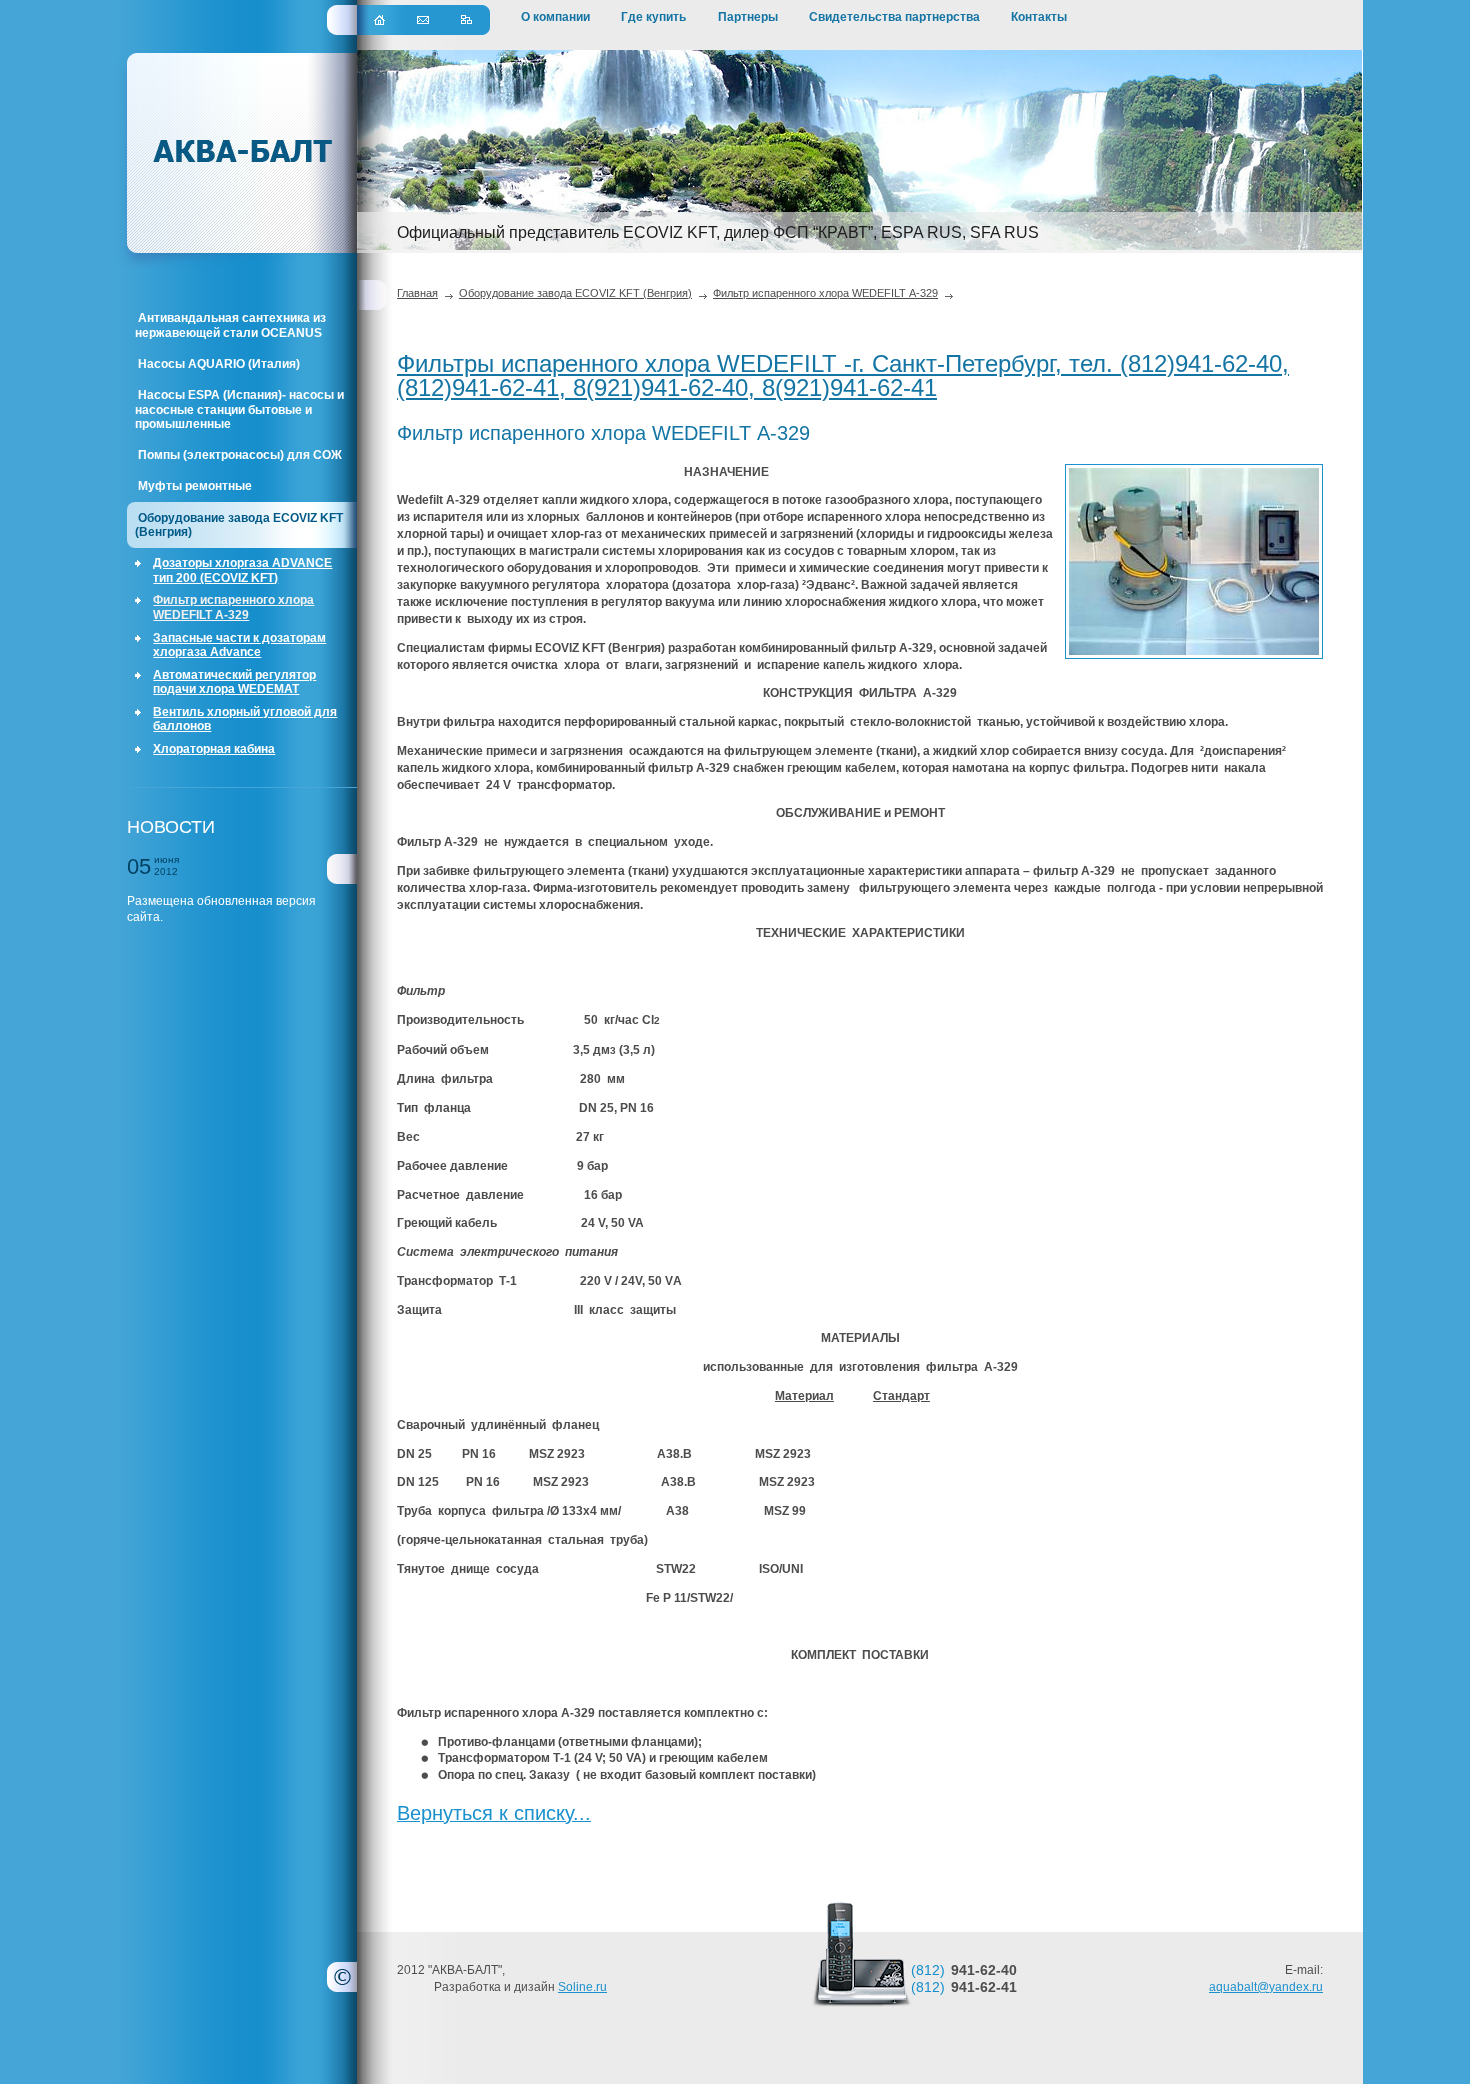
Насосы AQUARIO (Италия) (219, 364)
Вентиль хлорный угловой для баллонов (245, 719)
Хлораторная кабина (214, 749)
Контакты (1039, 17)
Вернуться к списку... (494, 1813)
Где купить (653, 17)
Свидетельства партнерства (894, 17)
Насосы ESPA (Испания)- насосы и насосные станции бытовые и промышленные (239, 409)
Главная (417, 293)
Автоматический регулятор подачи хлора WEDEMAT (234, 682)
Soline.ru (582, 1987)
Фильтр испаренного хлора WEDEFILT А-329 (233, 607)
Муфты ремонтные (195, 486)
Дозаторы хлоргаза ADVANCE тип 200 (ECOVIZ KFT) (242, 570)
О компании (555, 17)
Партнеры (748, 17)
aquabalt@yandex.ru (1266, 1987)
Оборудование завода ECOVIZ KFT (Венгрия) (239, 525)
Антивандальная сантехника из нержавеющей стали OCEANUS (230, 325)
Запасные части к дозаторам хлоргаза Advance (239, 645)
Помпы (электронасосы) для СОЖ (240, 455)
